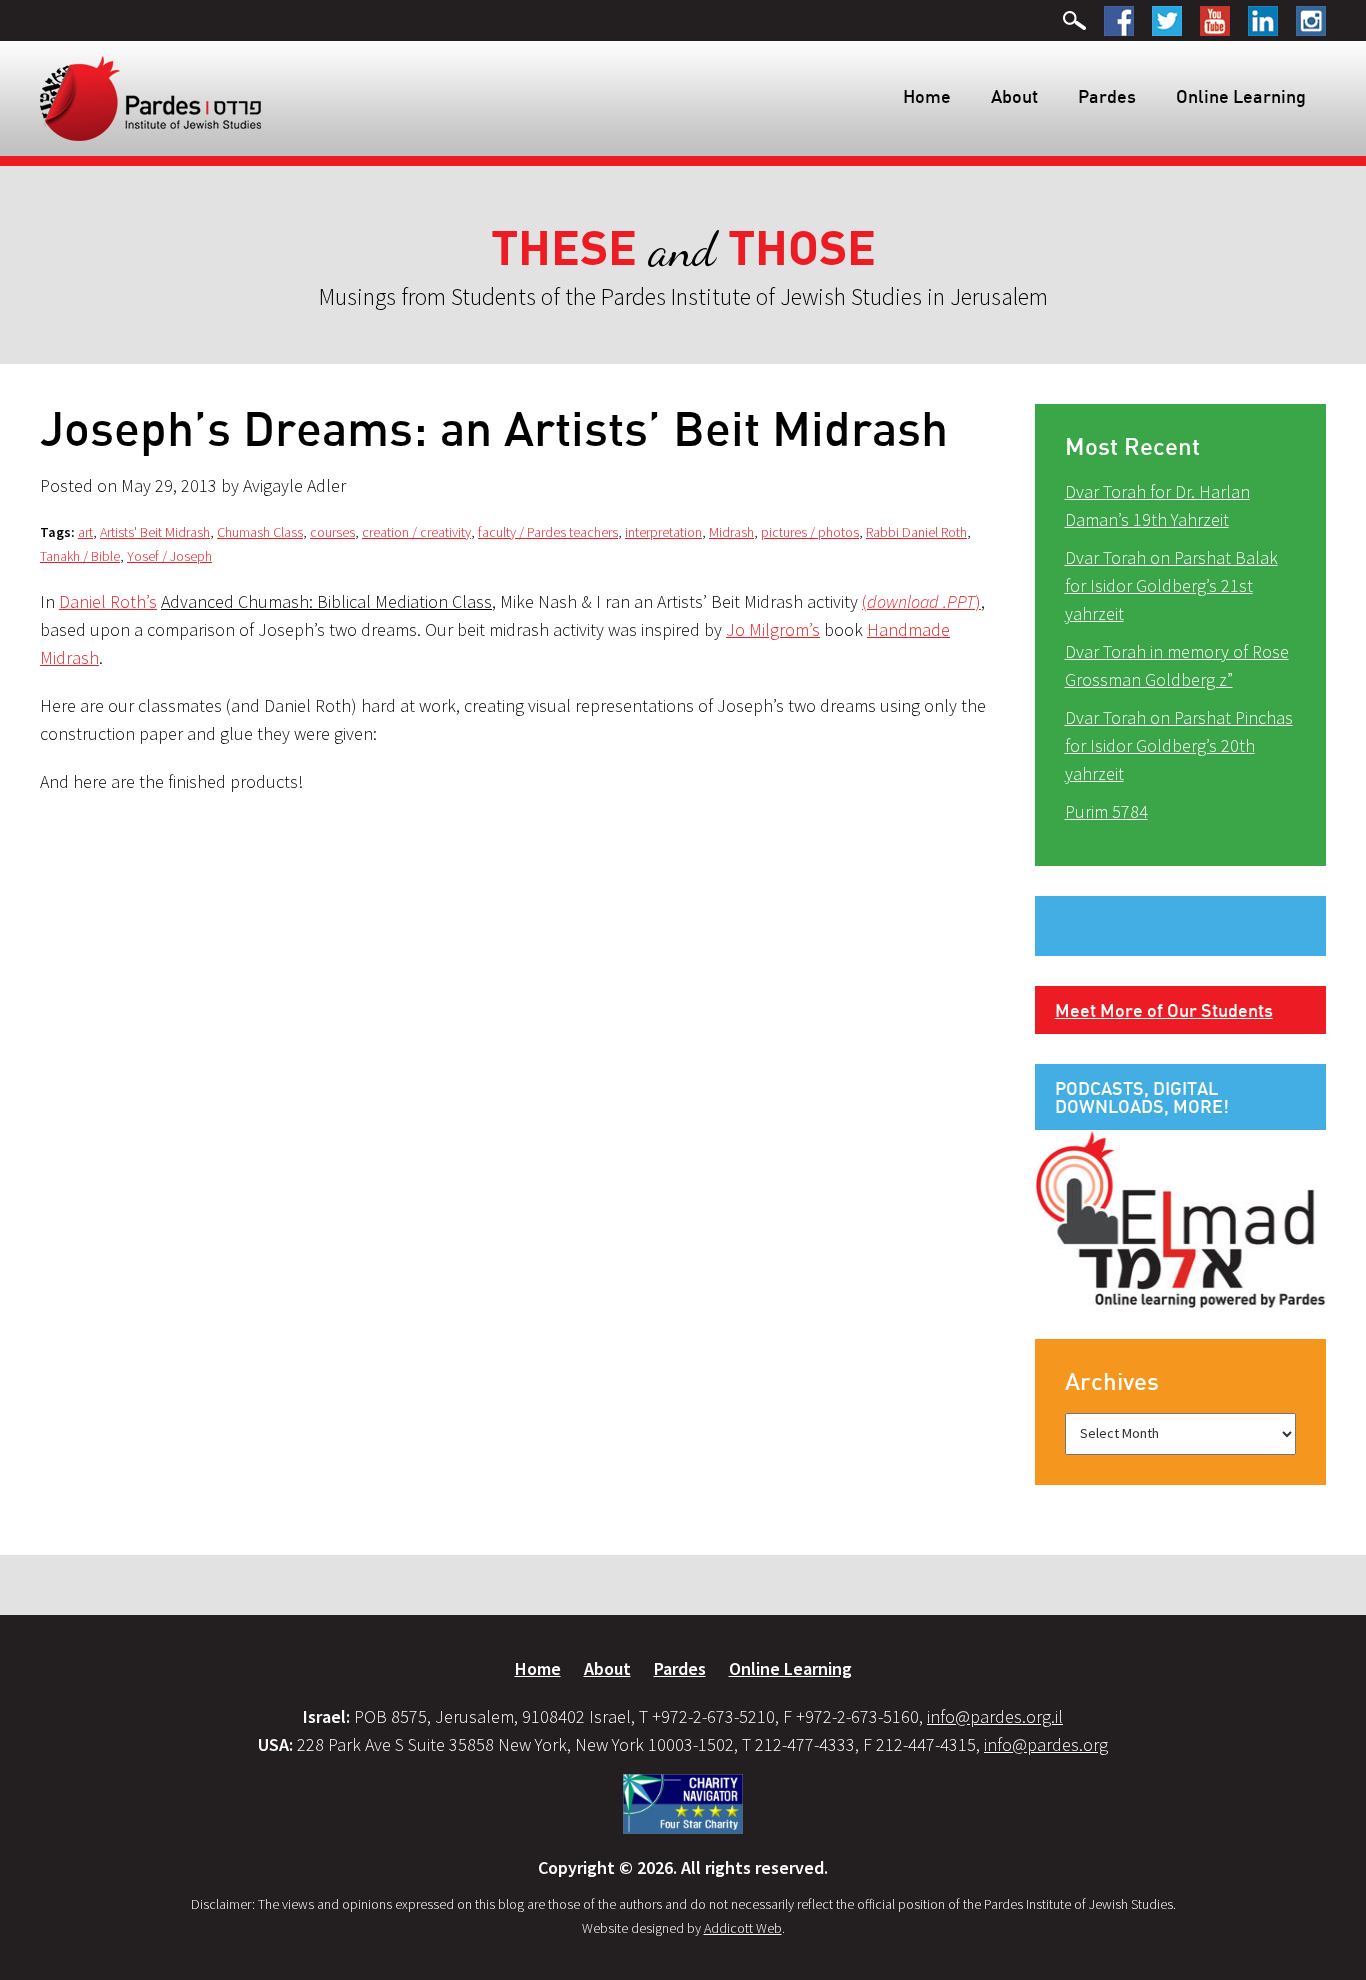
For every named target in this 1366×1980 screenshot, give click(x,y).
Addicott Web (743, 1928)
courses (332, 532)
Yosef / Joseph (169, 556)
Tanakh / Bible (80, 556)
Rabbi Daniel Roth (916, 532)
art (85, 532)
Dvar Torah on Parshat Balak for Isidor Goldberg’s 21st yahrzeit (1171, 585)
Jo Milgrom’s (773, 629)
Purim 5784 (1106, 811)
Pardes (1107, 96)
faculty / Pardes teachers (548, 532)
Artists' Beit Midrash (155, 532)
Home (927, 96)
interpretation (663, 532)
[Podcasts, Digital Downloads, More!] (1181, 1218)
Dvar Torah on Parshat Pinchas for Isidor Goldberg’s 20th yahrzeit (1179, 745)
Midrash (731, 532)
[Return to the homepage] (150, 97)
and (683, 249)
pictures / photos (810, 532)
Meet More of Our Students (1164, 1010)
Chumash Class (260, 532)
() (921, 601)
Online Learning (1241, 96)
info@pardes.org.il (995, 1716)
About (1014, 96)
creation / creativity (416, 532)
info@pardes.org (1046, 1744)
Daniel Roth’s (108, 601)
